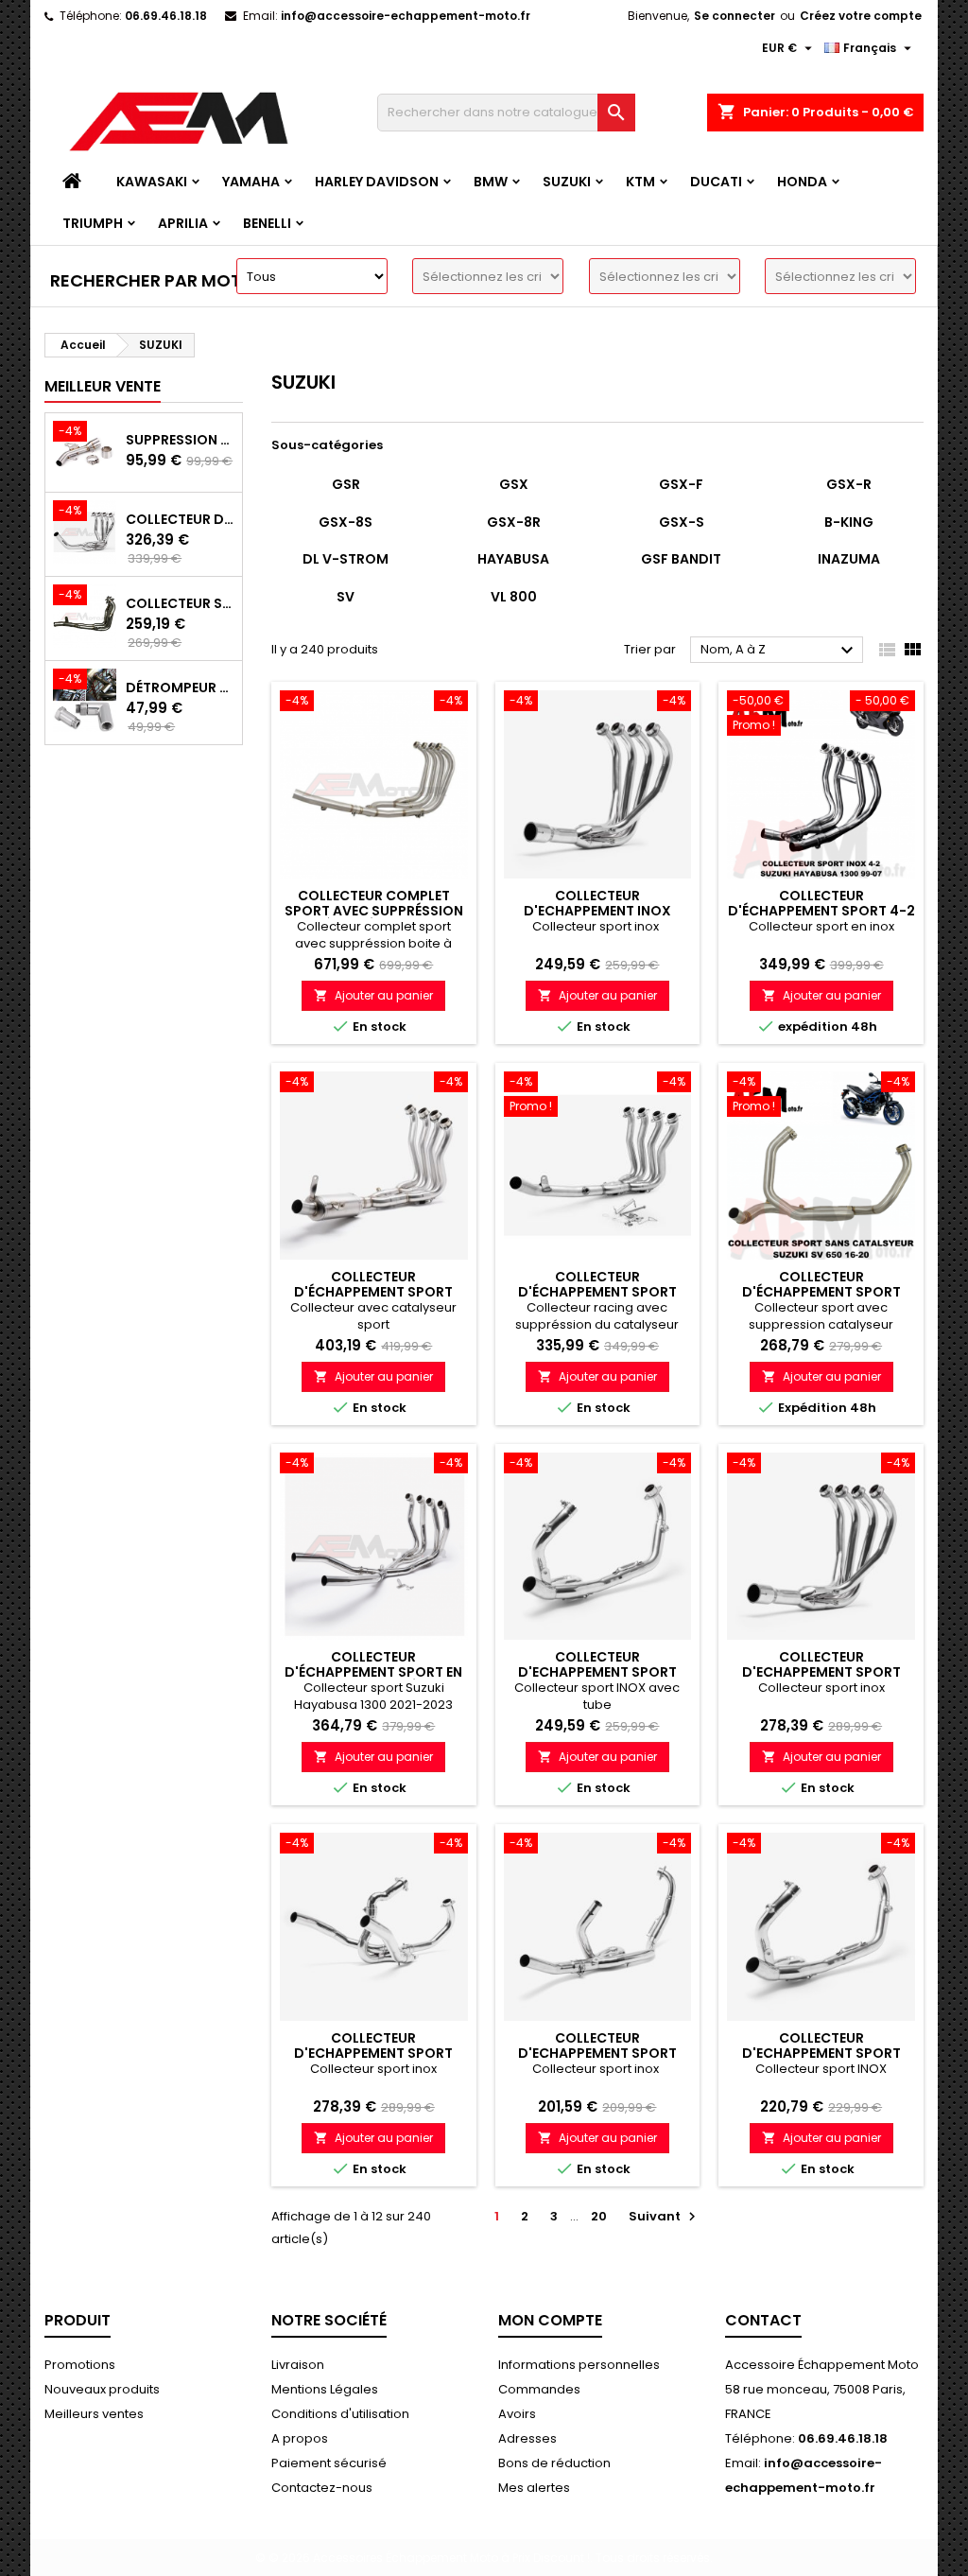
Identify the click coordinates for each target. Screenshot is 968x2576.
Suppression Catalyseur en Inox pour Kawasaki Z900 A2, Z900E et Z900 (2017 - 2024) (180, 440)
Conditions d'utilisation (340, 2414)
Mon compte (550, 2320)
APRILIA (183, 223)
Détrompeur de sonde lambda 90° (180, 688)
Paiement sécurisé (329, 2463)
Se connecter (735, 16)
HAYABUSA (513, 559)
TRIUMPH (93, 223)
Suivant (665, 2216)
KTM (640, 182)
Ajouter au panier (373, 995)
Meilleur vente (103, 386)
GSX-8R (514, 522)
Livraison (298, 2365)
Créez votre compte (861, 16)
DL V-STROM (346, 559)
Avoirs (517, 2414)
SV (346, 597)
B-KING (849, 522)
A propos (300, 2438)
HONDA (802, 182)
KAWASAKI (152, 182)
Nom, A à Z (779, 651)
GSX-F (681, 484)
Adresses (527, 2438)
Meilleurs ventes (94, 2414)
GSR (346, 484)
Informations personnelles (579, 2365)
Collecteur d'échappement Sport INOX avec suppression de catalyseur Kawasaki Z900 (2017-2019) (180, 519)
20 (599, 2216)
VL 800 (514, 597)
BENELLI (267, 223)
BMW (491, 182)
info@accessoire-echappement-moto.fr (406, 16)
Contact (763, 2320)
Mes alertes (534, 2488)
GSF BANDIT (681, 559)
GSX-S (682, 522)
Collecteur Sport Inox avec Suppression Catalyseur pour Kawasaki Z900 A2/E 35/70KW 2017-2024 (180, 603)
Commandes (539, 2389)
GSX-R (849, 484)
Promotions (80, 2365)
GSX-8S (346, 522)
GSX (514, 484)
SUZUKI (567, 182)
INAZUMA (849, 559)
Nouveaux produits (102, 2389)
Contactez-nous (322, 2488)
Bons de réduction (554, 2463)
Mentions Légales (325, 2389)
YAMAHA (251, 182)
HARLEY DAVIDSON (377, 182)
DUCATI (716, 182)
